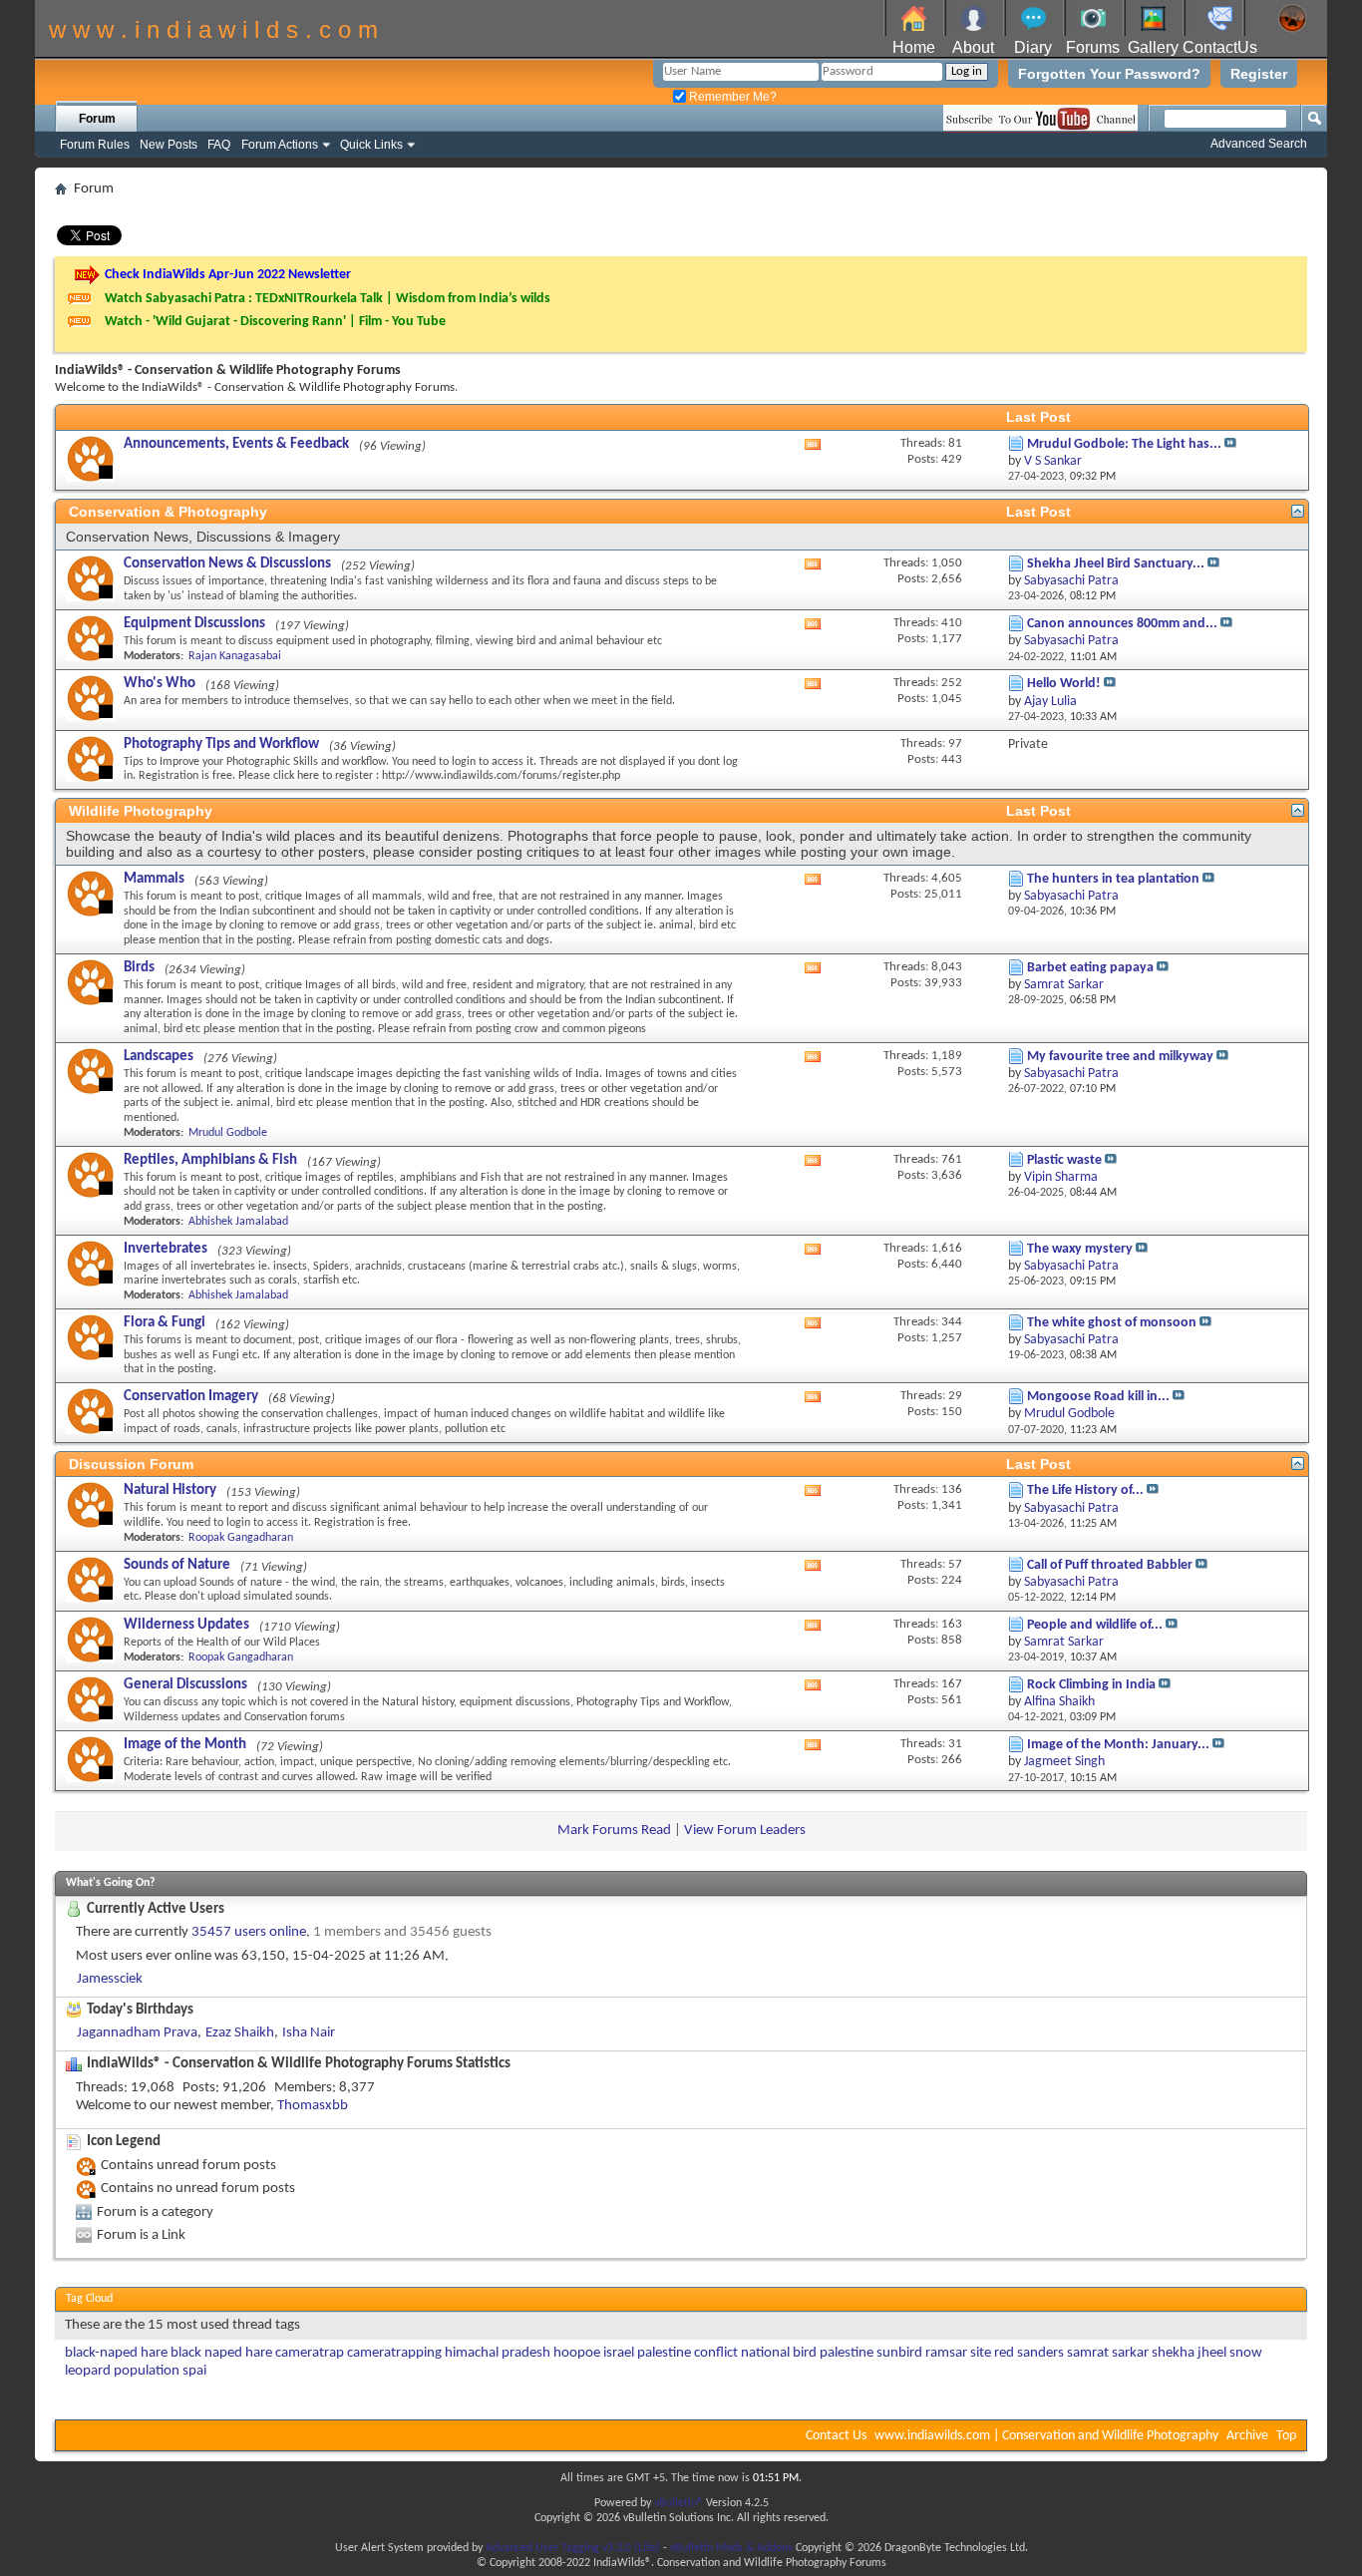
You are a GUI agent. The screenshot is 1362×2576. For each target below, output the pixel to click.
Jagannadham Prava (137, 2033)
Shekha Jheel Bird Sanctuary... (1116, 564)
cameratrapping (394, 2353)
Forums (1093, 47)
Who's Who (160, 684)
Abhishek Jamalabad (238, 1222)
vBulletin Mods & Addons (731, 2548)
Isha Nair (309, 2033)
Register (1259, 74)
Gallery (1153, 47)
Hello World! (1064, 684)
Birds (139, 968)
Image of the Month (185, 1745)
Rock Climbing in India (1091, 1685)
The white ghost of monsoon (1112, 1323)
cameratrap (310, 2353)
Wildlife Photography (141, 811)
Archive (1247, 2436)
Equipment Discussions (194, 624)
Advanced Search (1259, 144)
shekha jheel (1189, 2353)
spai (194, 2371)
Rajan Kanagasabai (235, 656)
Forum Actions (280, 145)
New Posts (169, 145)
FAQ (219, 145)
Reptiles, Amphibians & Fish (210, 1160)
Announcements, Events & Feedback (236, 444)
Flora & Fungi (165, 1323)
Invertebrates (166, 1249)
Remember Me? (731, 97)
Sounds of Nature (177, 1565)
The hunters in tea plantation (1113, 879)
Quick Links (371, 145)
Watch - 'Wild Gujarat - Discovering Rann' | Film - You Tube (275, 322)
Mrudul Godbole (228, 1133)
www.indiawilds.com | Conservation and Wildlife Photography (1046, 2436)
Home (914, 47)
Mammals (154, 879)
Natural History (170, 1490)
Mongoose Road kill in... (1098, 1397)
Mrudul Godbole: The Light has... (1124, 444)
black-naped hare (116, 2353)
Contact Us (836, 2436)
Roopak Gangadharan (241, 1538)
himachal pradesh (498, 2353)
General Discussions (185, 1685)
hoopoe (577, 2353)
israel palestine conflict (671, 2353)
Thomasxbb (313, 2106)
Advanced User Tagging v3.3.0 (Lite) (573, 2548)
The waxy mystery (1080, 1249)
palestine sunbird (871, 2353)
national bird (779, 2353)
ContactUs (1220, 47)
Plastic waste (1064, 1160)
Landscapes (159, 1057)
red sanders (1029, 2353)
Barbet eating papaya (1090, 968)
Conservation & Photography (168, 512)
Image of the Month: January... (1118, 1745)
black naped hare (221, 2353)
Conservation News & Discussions (227, 564)
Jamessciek (110, 1979)
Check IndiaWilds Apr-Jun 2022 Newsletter (228, 275)
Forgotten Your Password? (1109, 74)
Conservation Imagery (191, 1397)
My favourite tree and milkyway (1120, 1057)
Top (1286, 2436)
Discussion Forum (131, 1464)
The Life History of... (1085, 1490)
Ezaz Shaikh (240, 2033)
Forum (97, 119)
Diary (1033, 47)
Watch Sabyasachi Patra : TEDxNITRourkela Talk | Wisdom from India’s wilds (328, 299)
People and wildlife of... (1095, 1625)
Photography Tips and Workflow (221, 744)
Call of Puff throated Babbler (1110, 1565)
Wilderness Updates (186, 1625)
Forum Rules (95, 145)
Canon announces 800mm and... (1122, 624)
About (973, 47)
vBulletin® (679, 2503)
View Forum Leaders (745, 1831)
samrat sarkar (1108, 2353)
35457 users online (249, 1932)
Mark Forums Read (614, 1831)
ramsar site (958, 2353)
